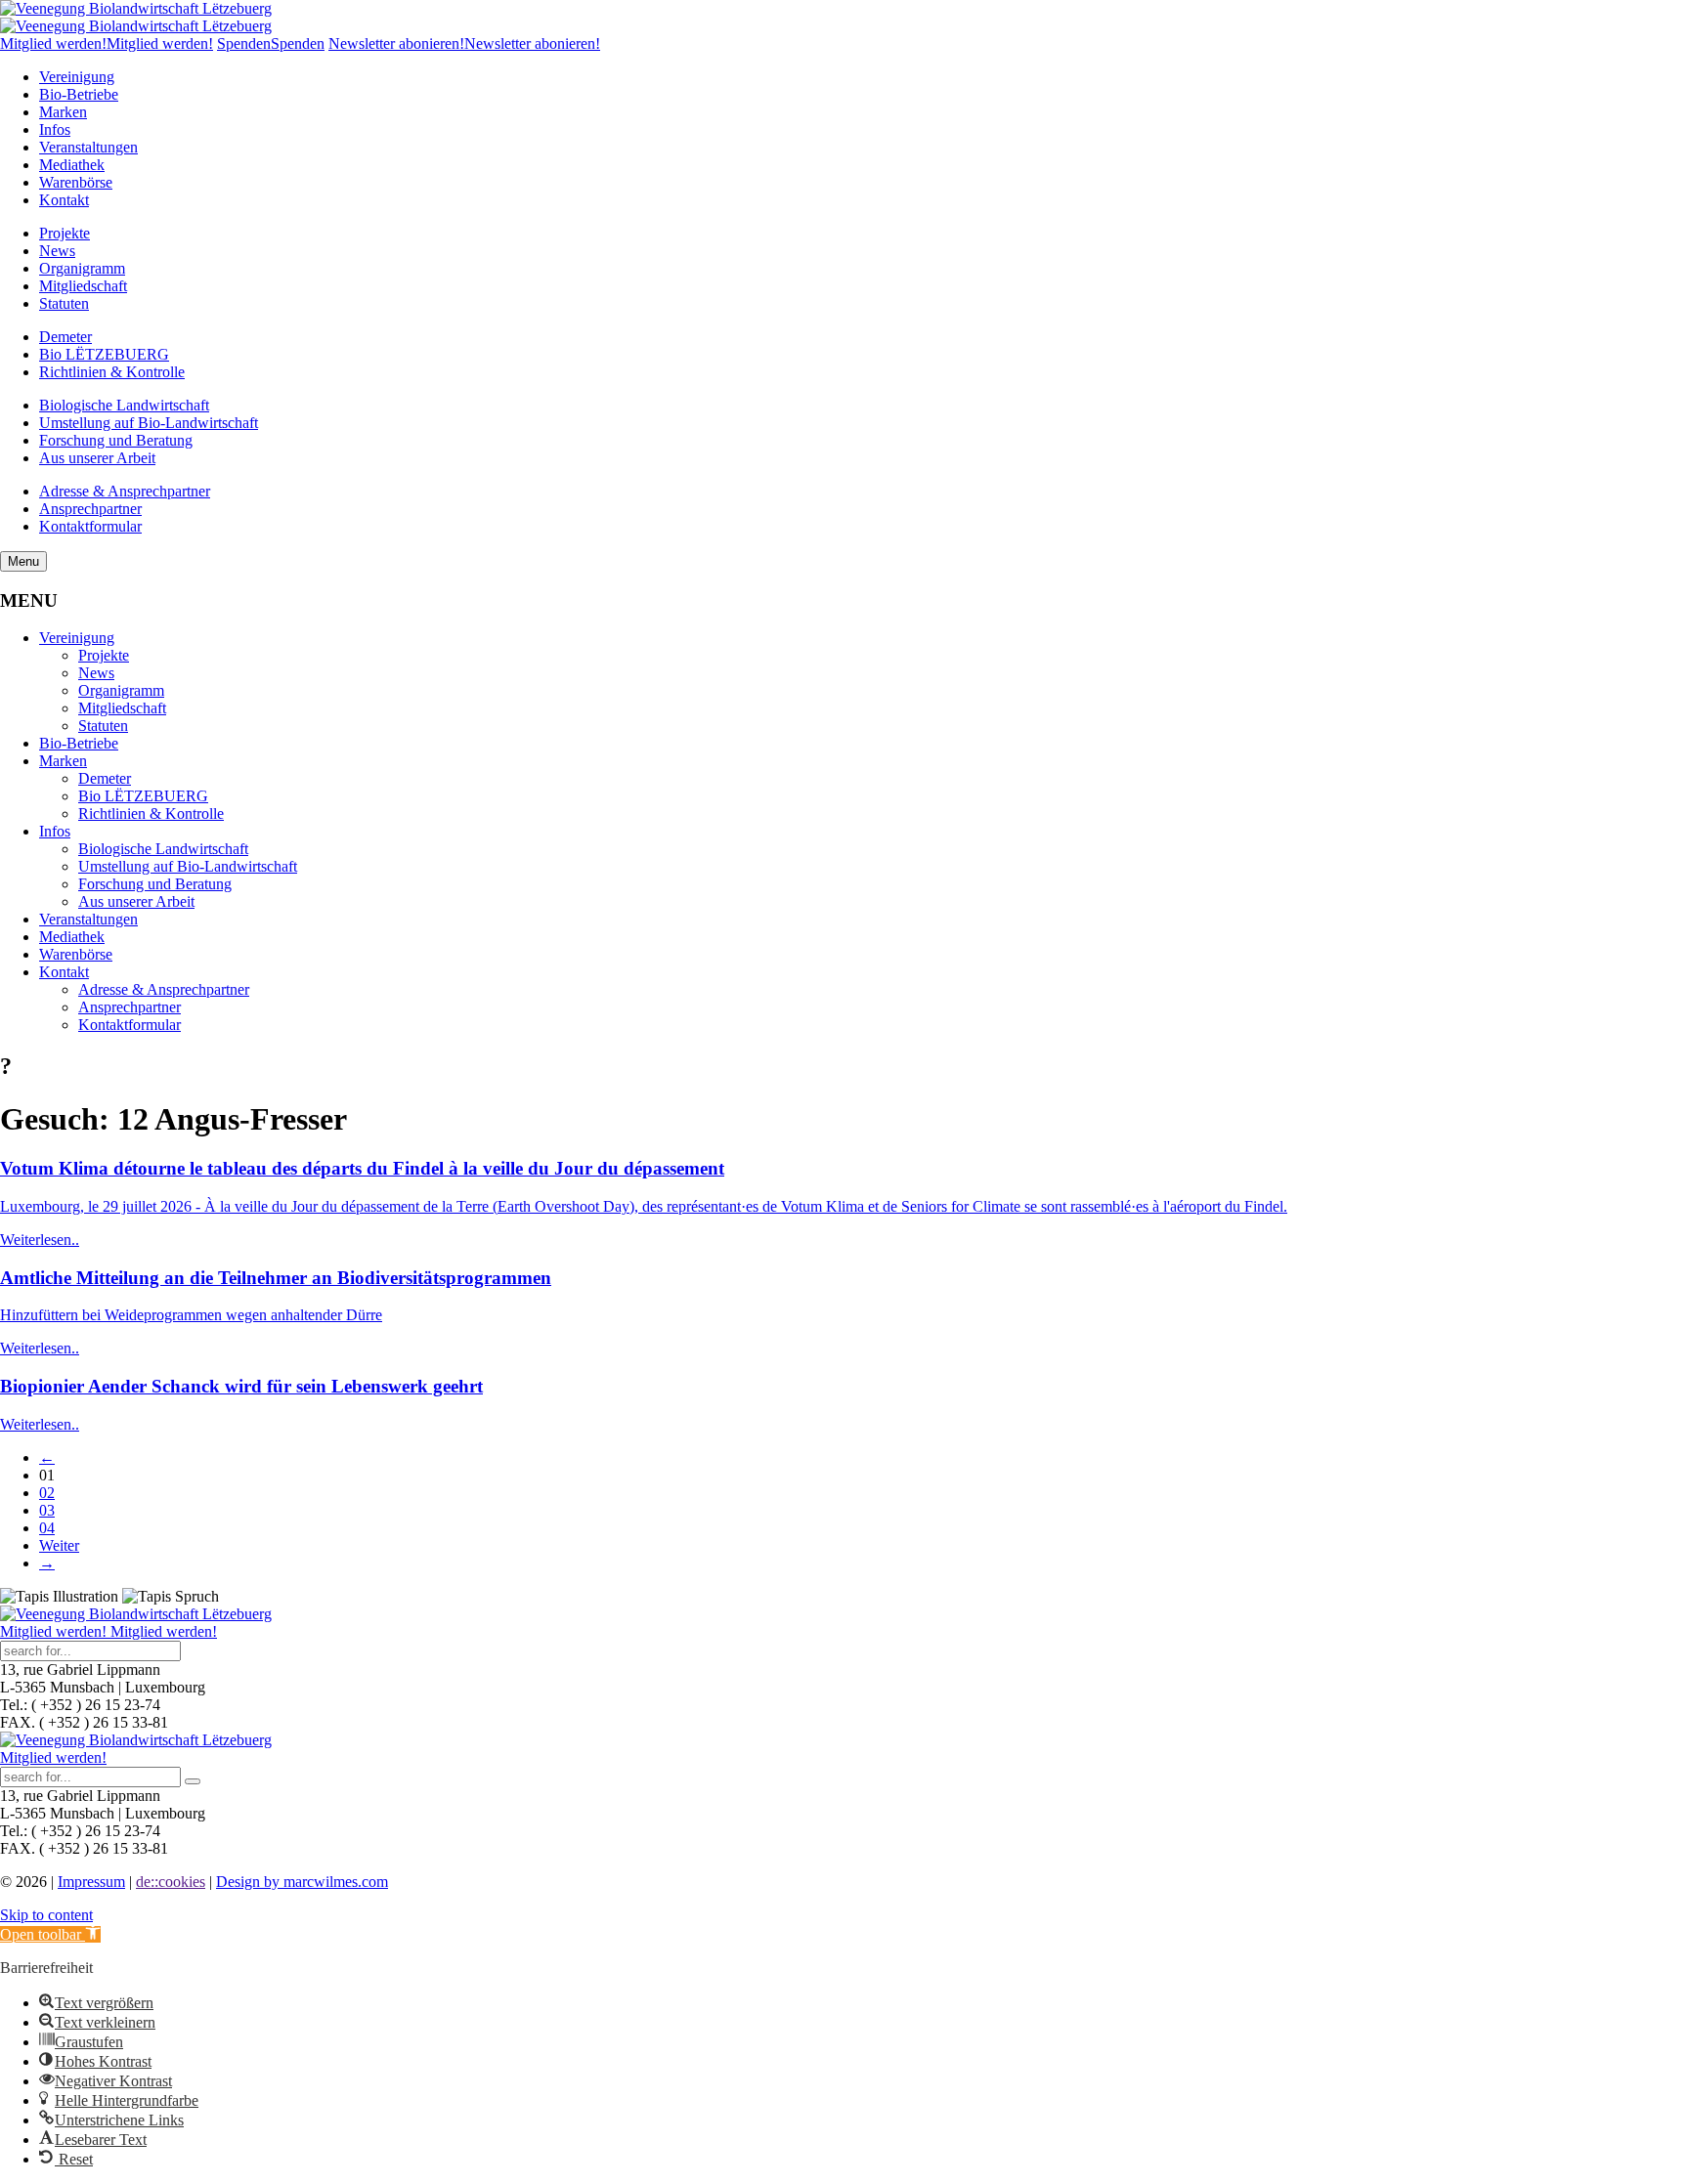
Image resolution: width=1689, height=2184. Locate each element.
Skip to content (46, 1915)
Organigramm (82, 268)
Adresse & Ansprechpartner (125, 491)
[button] (50, 1934)
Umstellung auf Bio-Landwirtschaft (149, 423)
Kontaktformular (90, 526)
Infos (55, 129)
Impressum (91, 1882)
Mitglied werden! (53, 1757)
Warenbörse (76, 182)
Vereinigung (77, 77)
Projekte (65, 233)
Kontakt (64, 200)
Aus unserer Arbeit (97, 458)
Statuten (64, 303)
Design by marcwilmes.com (302, 1882)
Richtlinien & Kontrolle (112, 372)
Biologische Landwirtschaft (124, 405)
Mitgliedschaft (83, 286)
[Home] (136, 8)
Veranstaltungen (88, 147)
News (57, 251)
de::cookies (171, 1882)
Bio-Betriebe (79, 94)
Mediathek (72, 165)
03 (47, 1510)
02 (47, 1493)
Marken (63, 112)
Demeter (65, 337)
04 (47, 1528)
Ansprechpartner (90, 509)
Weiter (59, 1545)
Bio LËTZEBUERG (104, 354)
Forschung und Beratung (116, 440)
